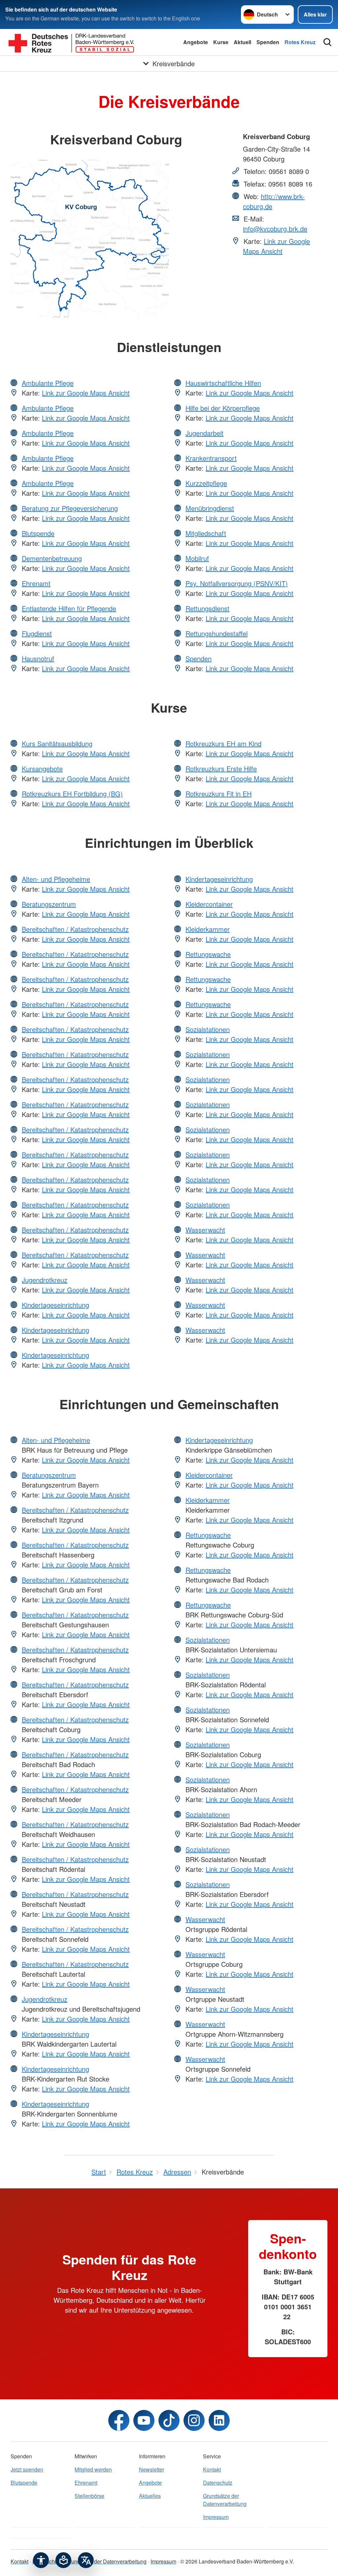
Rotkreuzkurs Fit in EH (219, 794)
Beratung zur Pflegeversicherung (70, 508)
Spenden (268, 42)
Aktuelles (150, 2496)
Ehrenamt (36, 583)
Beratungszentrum (49, 904)
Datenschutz (218, 2483)
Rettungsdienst (207, 608)
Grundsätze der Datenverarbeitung (225, 2500)
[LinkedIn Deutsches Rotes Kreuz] (219, 2420)
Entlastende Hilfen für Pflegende (69, 608)
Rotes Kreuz (300, 42)
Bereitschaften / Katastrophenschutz (75, 929)
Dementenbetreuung (52, 558)
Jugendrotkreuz (45, 1280)
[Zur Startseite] (71, 42)
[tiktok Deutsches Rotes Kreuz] (169, 2420)
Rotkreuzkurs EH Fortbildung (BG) (72, 794)
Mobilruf (197, 558)
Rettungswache (208, 954)
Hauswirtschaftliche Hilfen (223, 383)
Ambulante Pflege (48, 383)
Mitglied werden (93, 2469)
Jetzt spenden (27, 2469)
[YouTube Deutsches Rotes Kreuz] (144, 2420)
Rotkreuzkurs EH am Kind (223, 743)
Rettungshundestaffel (217, 633)
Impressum (216, 2517)
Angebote (196, 42)
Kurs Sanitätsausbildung (57, 743)
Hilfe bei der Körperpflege (223, 408)
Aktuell (242, 42)
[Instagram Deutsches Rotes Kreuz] (194, 2420)
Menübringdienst (210, 508)
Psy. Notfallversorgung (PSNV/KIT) (237, 583)
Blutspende (38, 533)
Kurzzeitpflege (206, 483)
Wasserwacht (205, 1230)
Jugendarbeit (204, 433)
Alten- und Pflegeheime (56, 879)
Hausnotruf (38, 658)
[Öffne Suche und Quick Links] (327, 42)
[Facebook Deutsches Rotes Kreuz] (119, 2420)
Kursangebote (42, 769)
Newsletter (152, 2469)
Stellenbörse (89, 2496)
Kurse (221, 42)
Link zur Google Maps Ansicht (276, 246)
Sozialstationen (208, 1029)
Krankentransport (211, 458)
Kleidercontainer (209, 904)
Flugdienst (37, 633)
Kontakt (212, 2469)
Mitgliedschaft (206, 533)
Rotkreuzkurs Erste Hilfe (221, 769)
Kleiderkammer (208, 929)
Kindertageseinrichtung (55, 1305)
